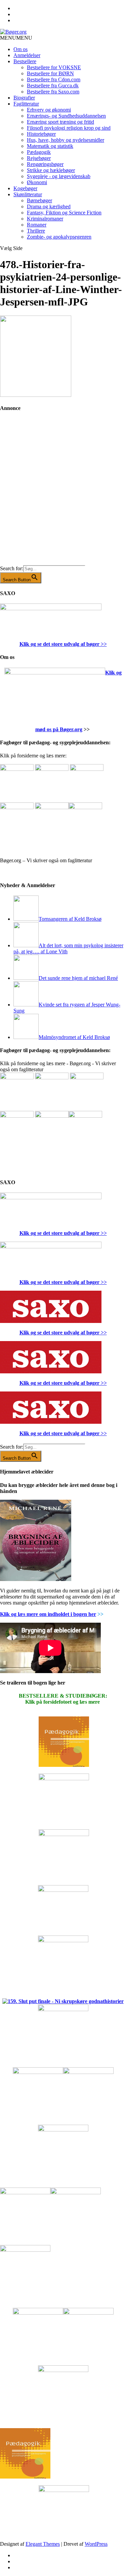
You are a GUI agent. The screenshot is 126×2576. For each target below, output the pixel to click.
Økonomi (37, 182)
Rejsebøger (39, 158)
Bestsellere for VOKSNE (54, 67)
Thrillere (36, 231)
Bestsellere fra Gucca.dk (53, 86)
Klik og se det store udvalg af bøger (59, 644)
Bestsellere (25, 61)
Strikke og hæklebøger (51, 170)
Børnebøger (39, 200)
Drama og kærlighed (49, 206)
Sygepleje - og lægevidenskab (59, 176)
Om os (20, 49)
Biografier (24, 98)
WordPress (96, 2544)
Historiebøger (41, 134)
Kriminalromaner (45, 219)
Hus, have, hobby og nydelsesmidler (66, 140)
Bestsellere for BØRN (50, 73)
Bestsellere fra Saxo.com (53, 92)
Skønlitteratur (28, 194)
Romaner (37, 225)
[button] (16, 38)
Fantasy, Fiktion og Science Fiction (64, 213)
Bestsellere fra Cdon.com (54, 79)
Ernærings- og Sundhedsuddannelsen (66, 116)
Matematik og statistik (50, 146)
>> (103, 644)
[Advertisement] (63, 493)
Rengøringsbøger (45, 164)
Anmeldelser (27, 55)
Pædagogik (39, 152)
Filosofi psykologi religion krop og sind (69, 128)
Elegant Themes (43, 2544)
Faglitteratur (26, 104)
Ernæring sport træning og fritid (60, 122)
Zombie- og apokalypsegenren (59, 237)
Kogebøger (25, 188)
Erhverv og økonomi (49, 110)
